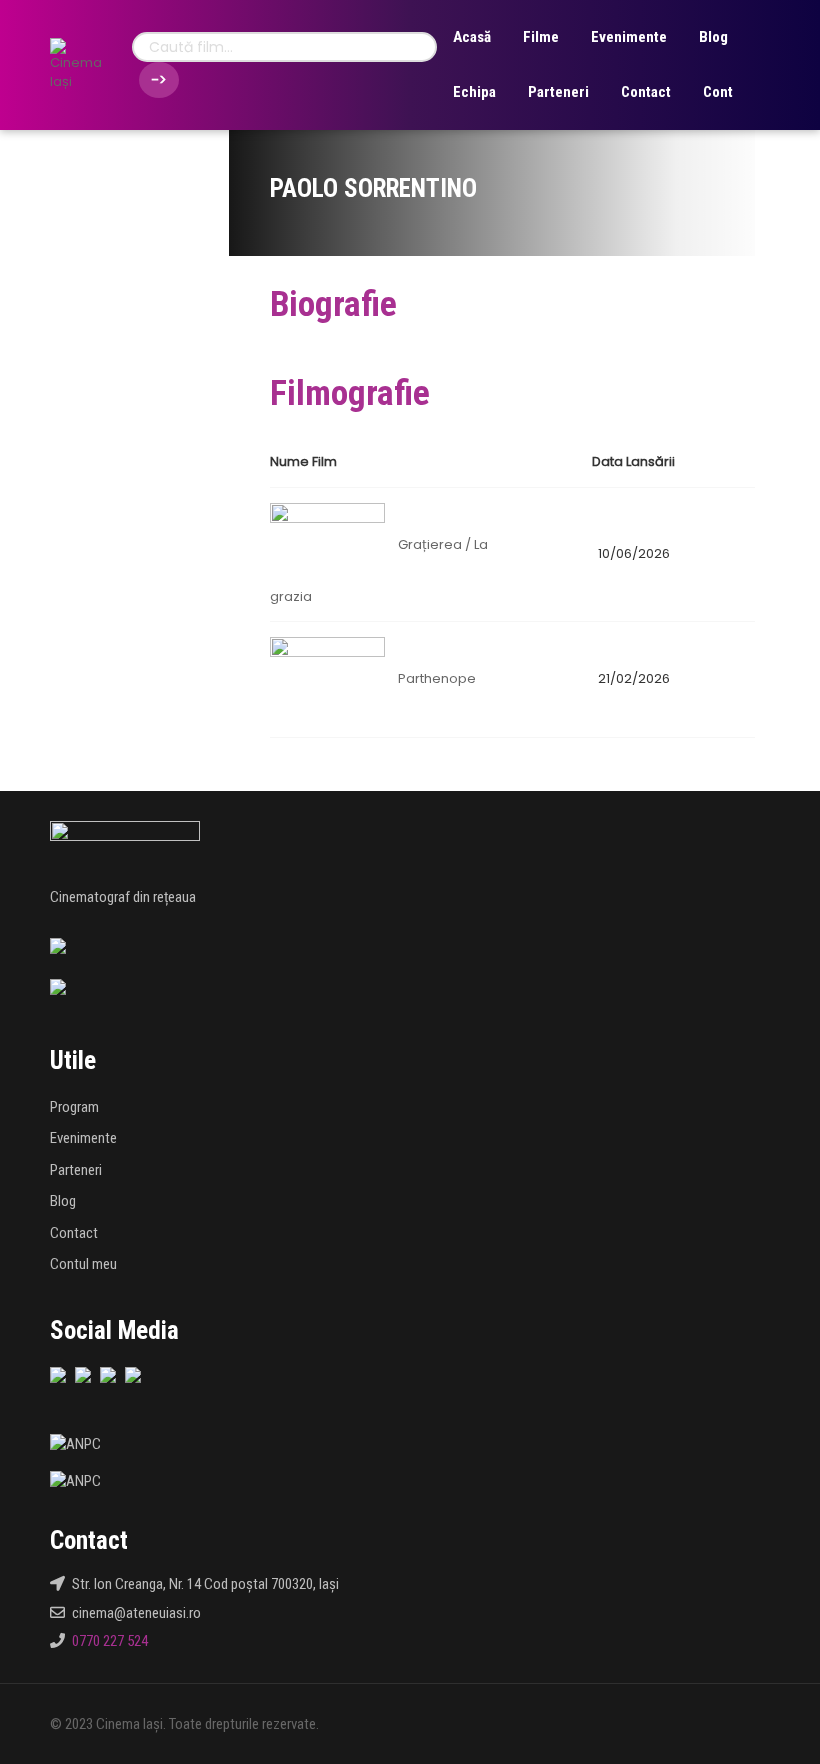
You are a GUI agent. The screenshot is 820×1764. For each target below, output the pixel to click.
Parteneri (558, 92)
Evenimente (629, 37)
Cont (718, 92)
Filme (541, 37)
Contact (646, 92)
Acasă (472, 37)
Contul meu (83, 1264)
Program (74, 1107)
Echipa (474, 92)
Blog (713, 37)
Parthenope (437, 678)
